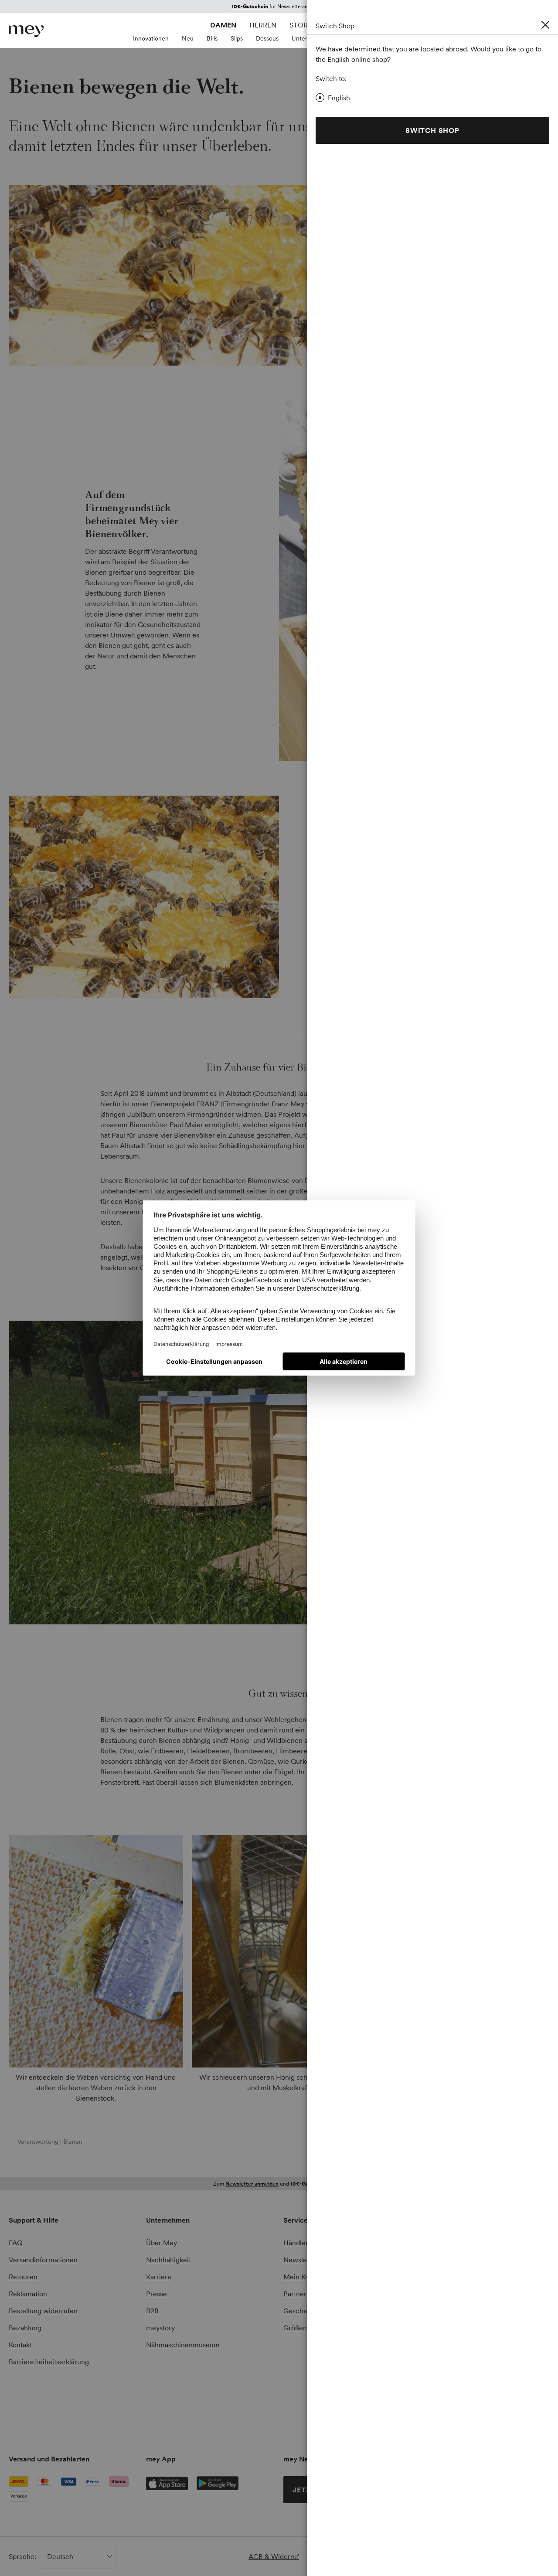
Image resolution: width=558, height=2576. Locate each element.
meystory (160, 2328)
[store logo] (26, 31)
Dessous (267, 38)
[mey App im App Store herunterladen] (167, 2483)
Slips (237, 38)
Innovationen (151, 38)
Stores (303, 25)
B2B (152, 2311)
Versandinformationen (43, 2260)
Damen (223, 25)
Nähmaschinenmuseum (183, 2345)
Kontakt (20, 2345)
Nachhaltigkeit (168, 2260)
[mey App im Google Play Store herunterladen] (218, 2483)
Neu (188, 38)
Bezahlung (25, 2328)
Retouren (23, 2277)
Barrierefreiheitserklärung (49, 2362)
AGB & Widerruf (274, 2556)
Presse (157, 2294)
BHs (212, 38)
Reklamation (28, 2294)
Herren (263, 25)
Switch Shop (432, 130)
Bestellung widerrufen (43, 2311)
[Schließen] (545, 25)
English (339, 98)
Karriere (159, 2277)
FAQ (16, 2243)
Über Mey (162, 2243)
